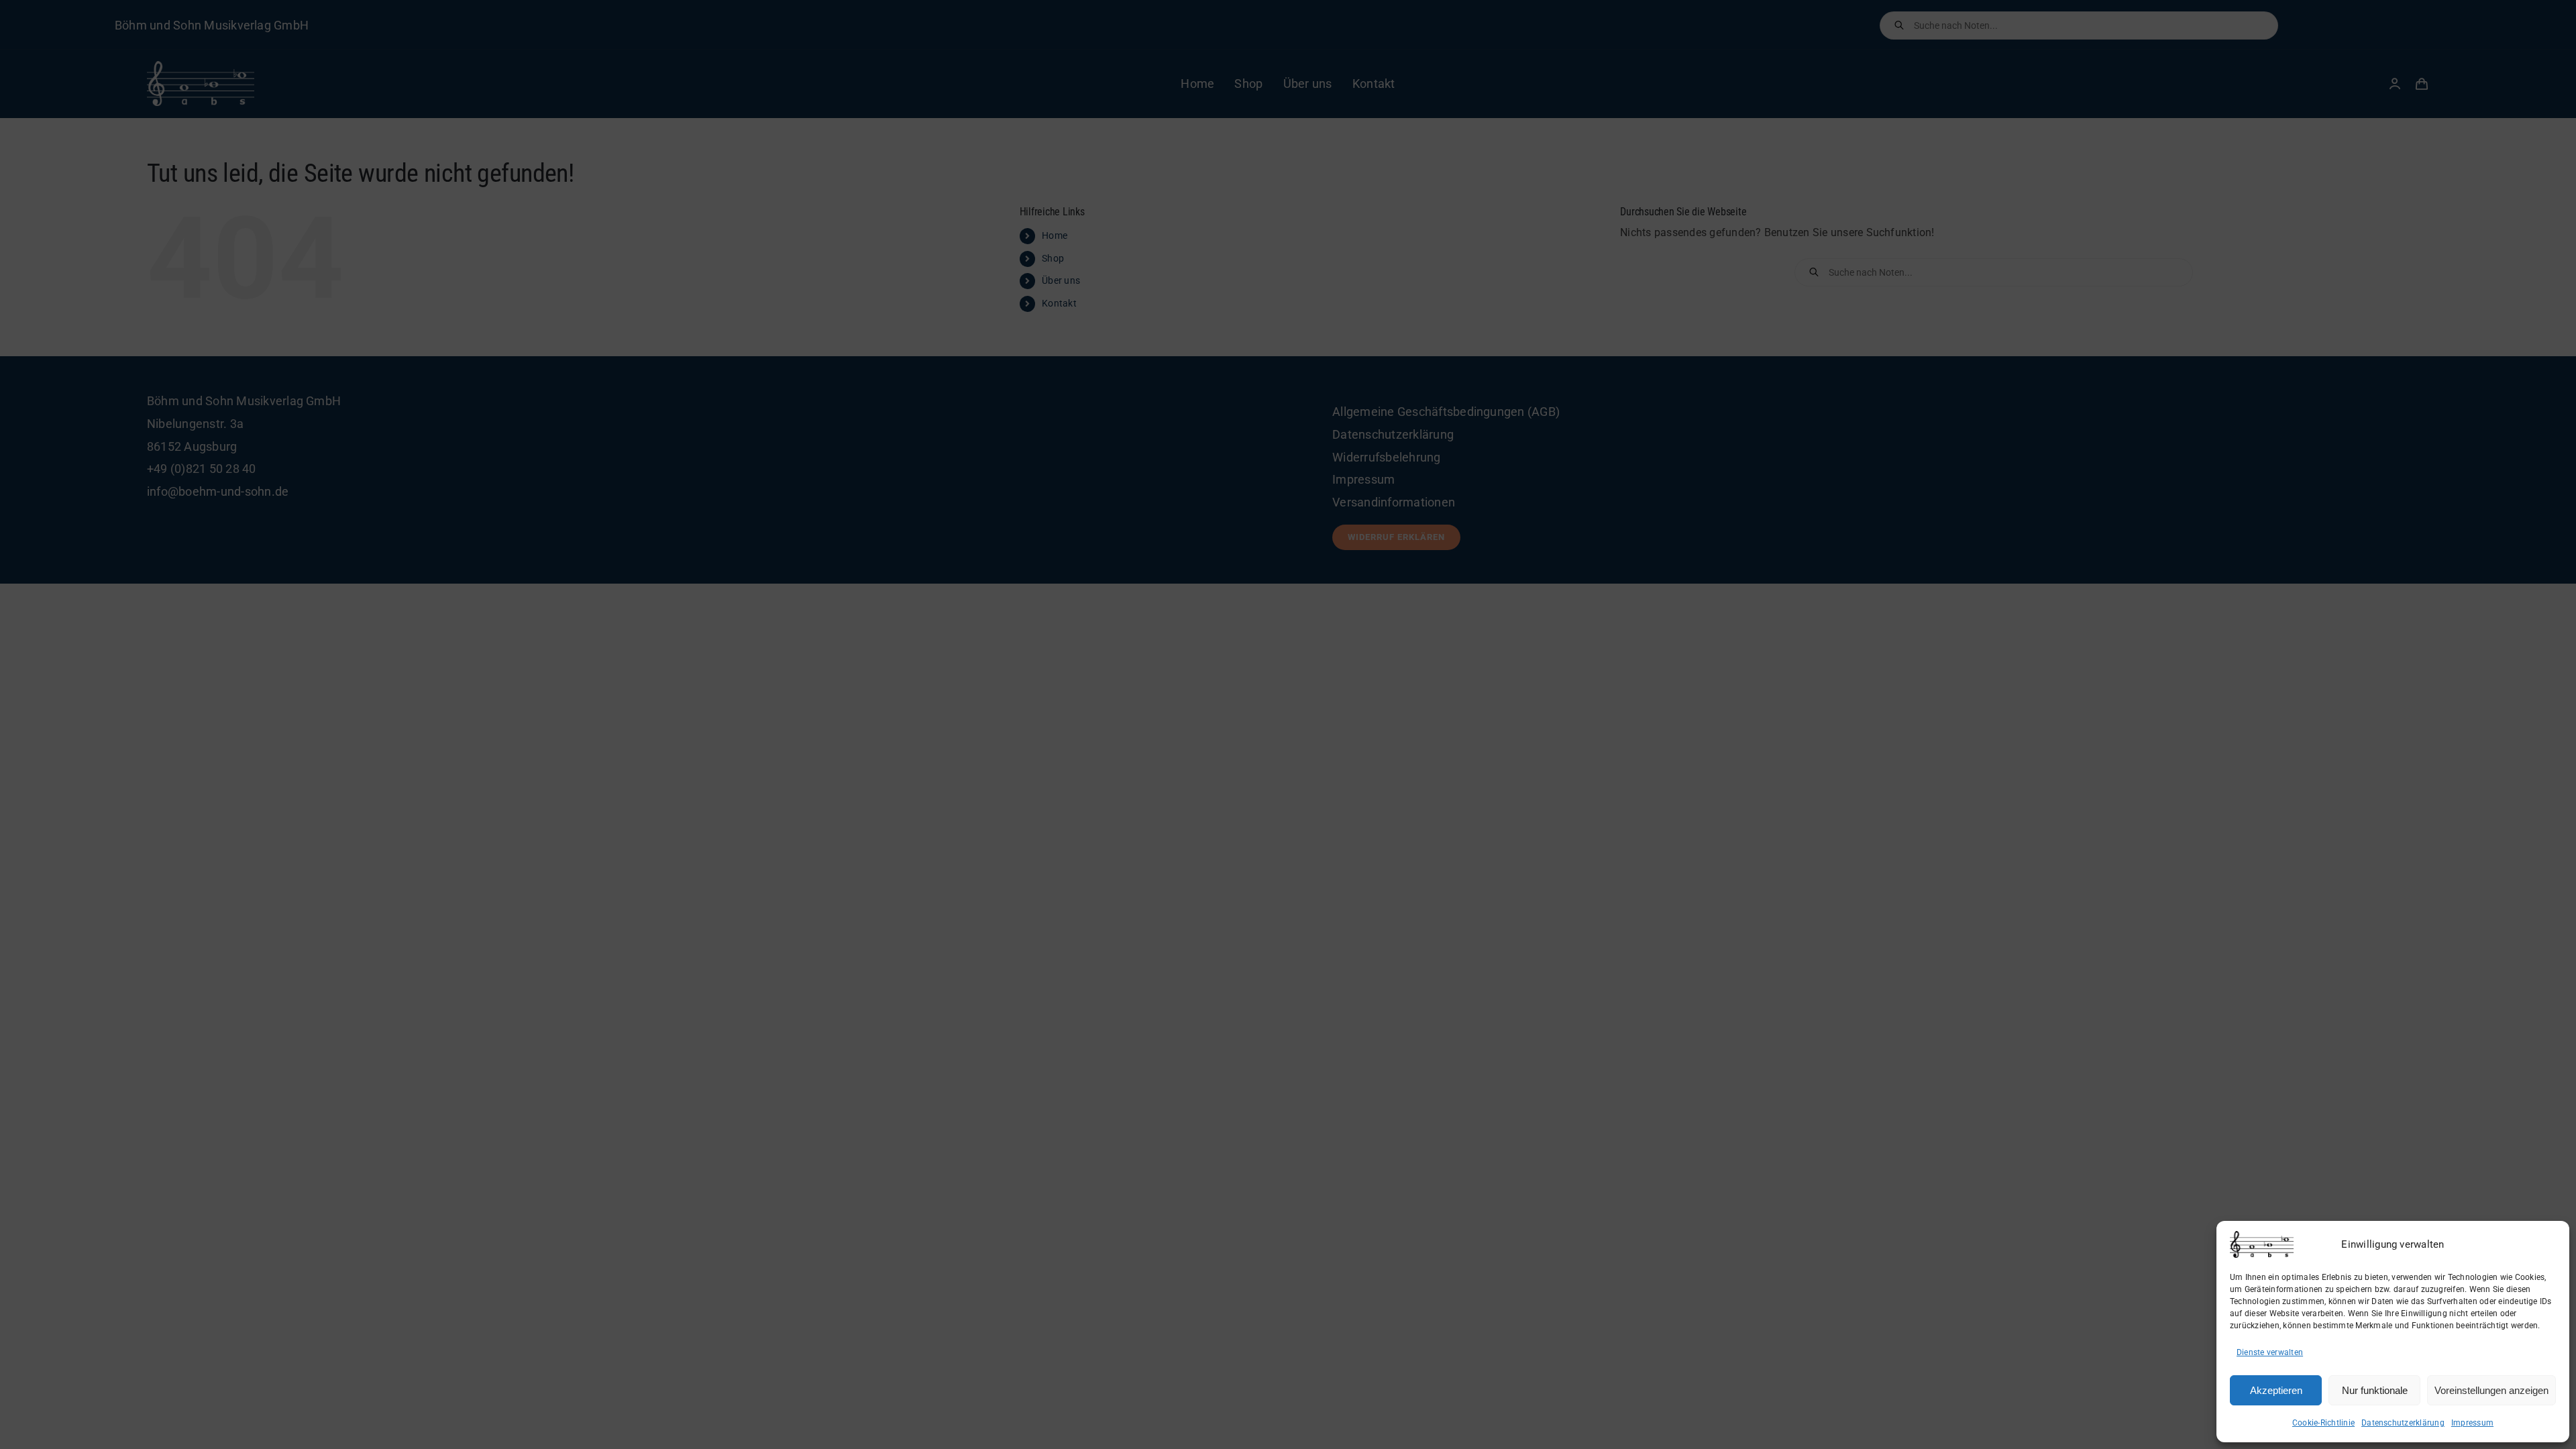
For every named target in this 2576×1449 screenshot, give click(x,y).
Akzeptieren (2276, 1390)
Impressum (2472, 1423)
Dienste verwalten (2270, 1352)
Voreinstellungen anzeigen (2491, 1390)
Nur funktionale (2375, 1390)
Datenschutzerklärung (2403, 1423)
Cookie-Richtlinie (2323, 1423)
